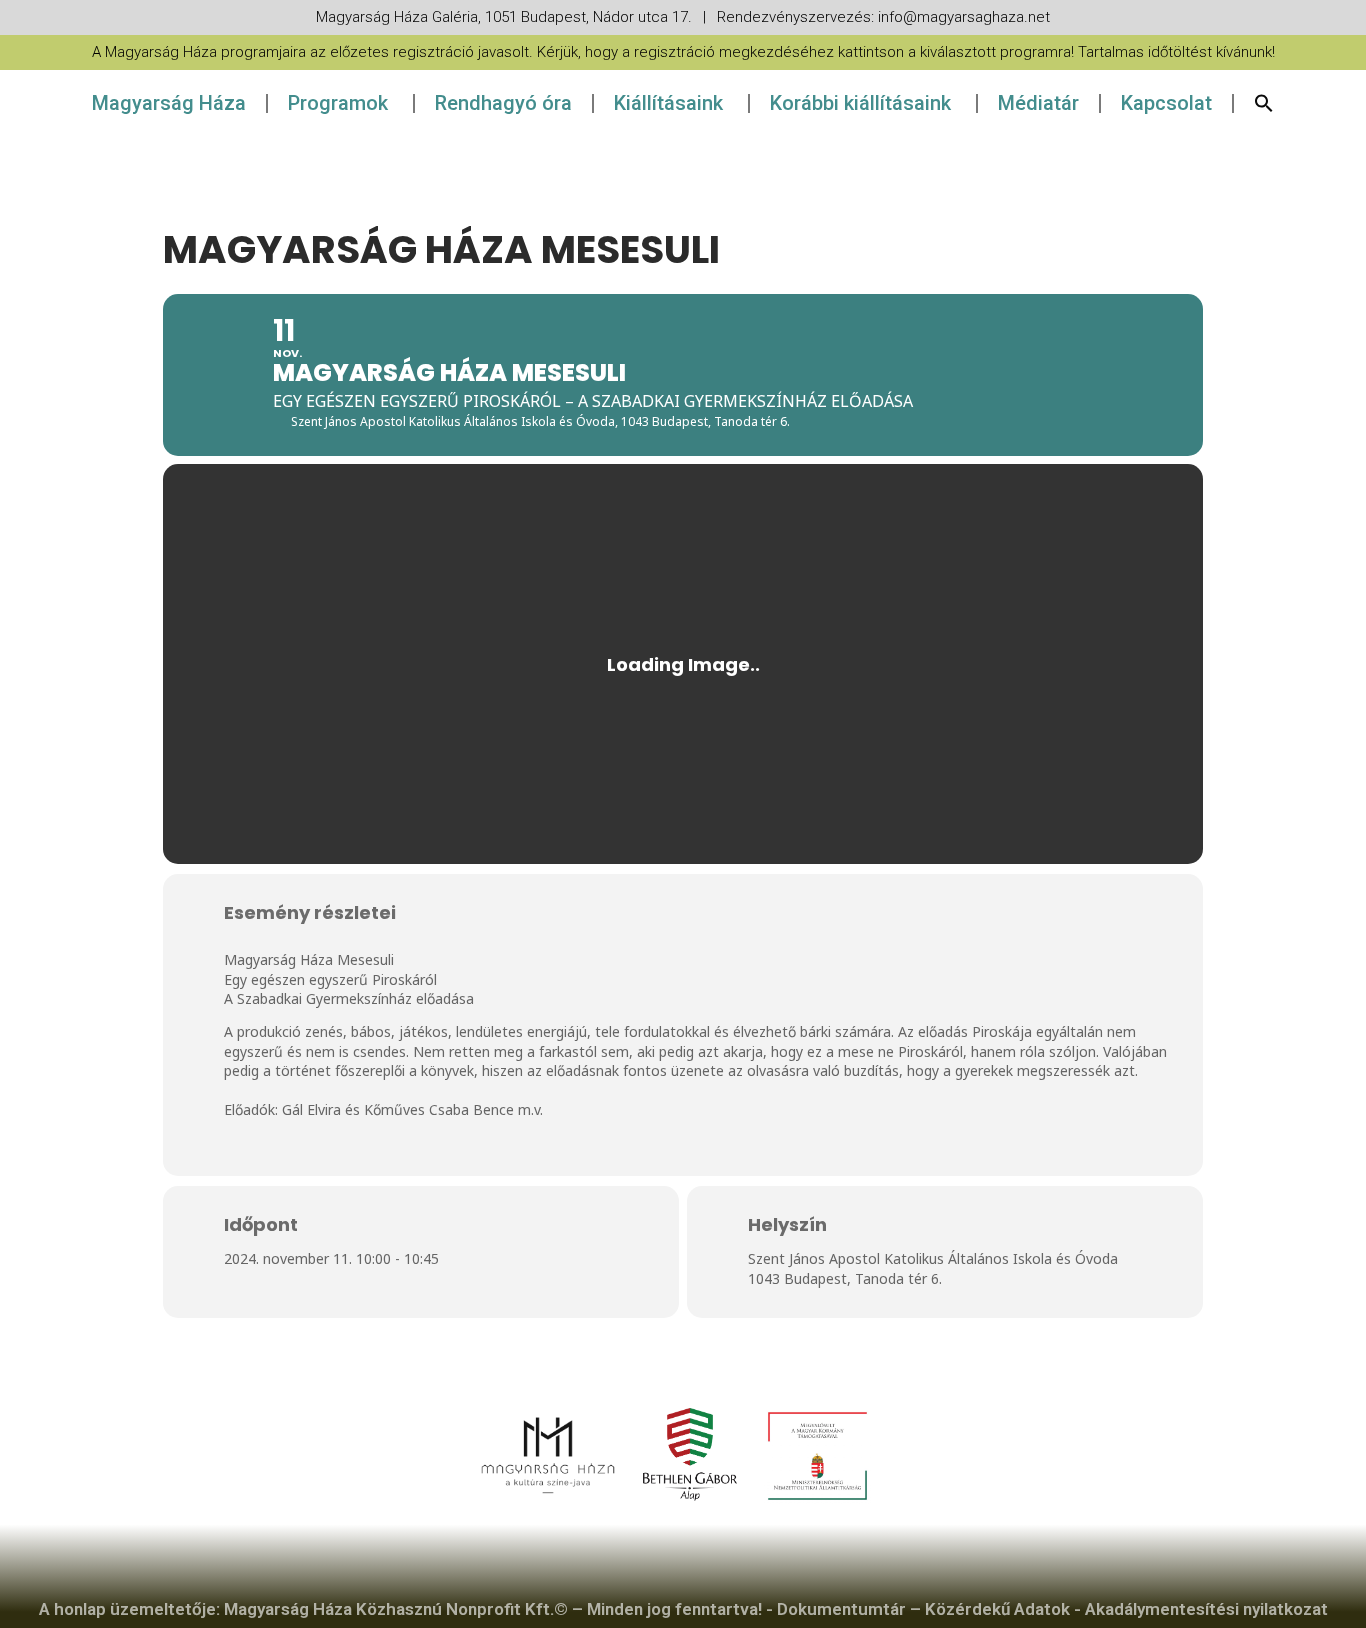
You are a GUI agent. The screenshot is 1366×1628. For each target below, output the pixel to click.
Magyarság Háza (169, 103)
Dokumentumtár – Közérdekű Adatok (923, 1609)
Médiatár (1038, 103)
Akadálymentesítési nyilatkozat (1206, 1609)
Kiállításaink (668, 103)
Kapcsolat (1166, 103)
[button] (1264, 103)
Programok (338, 103)
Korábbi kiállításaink (860, 103)
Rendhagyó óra (503, 103)
